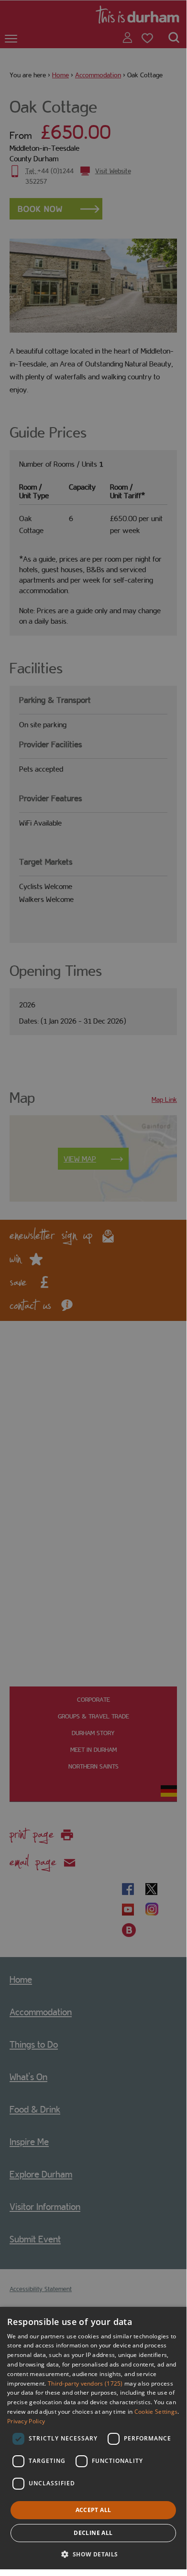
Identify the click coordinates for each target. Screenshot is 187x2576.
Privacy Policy (26, 2421)
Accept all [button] (93, 2510)
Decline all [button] (93, 2533)
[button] (93, 2553)
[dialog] (93, 2438)
